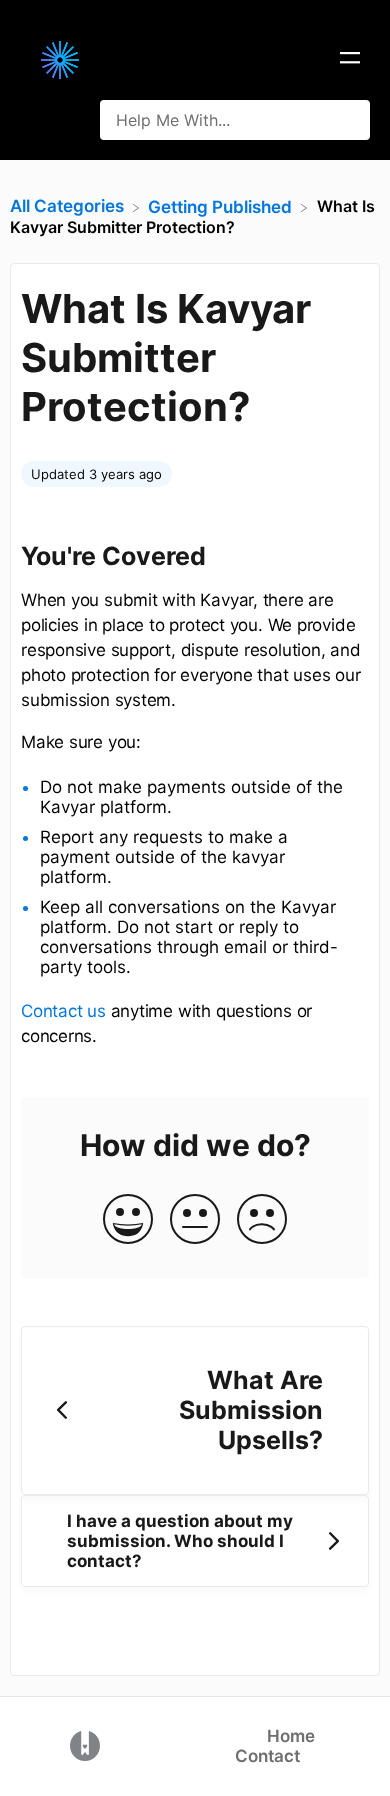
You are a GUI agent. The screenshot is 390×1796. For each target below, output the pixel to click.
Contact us (63, 1011)
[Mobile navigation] (350, 60)
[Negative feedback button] (262, 1220)
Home (291, 1736)
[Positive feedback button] (128, 1220)
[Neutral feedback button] (195, 1220)
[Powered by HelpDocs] (85, 1745)
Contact (267, 1756)
